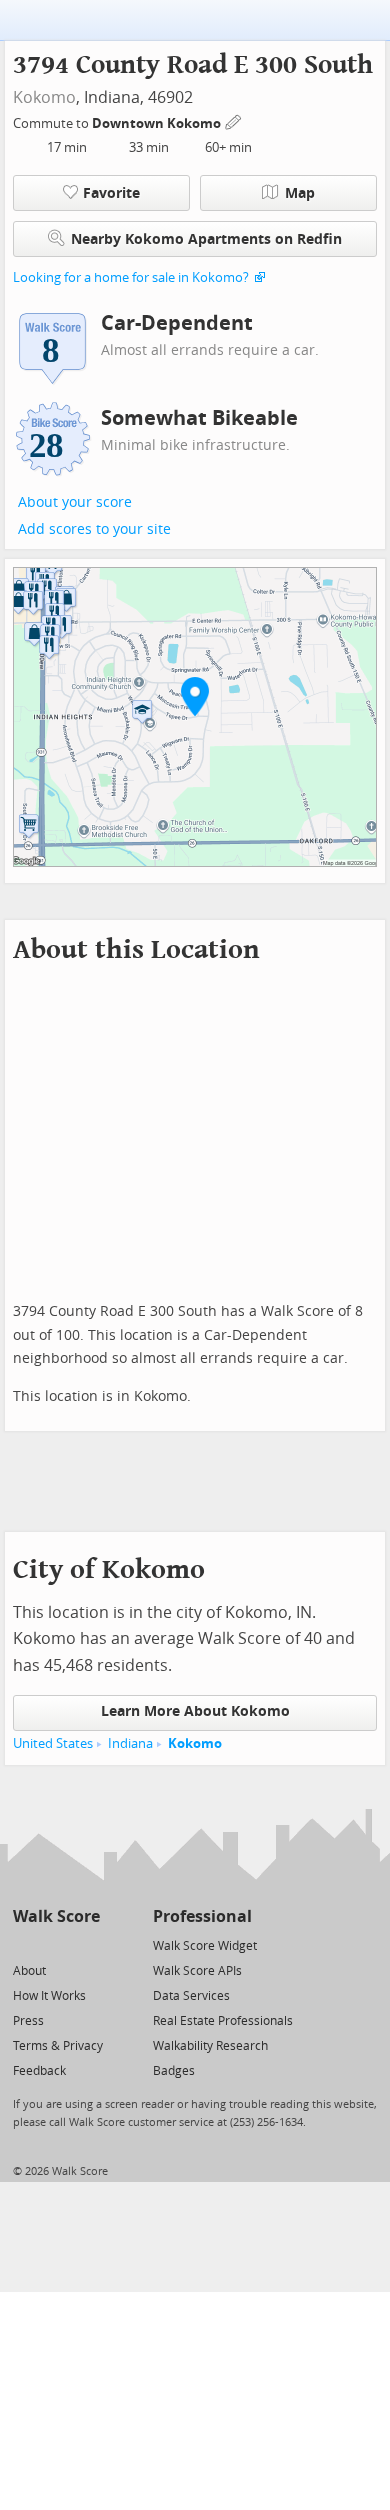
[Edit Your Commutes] (234, 120)
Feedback (39, 2071)
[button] (195, 696)
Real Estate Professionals (223, 2021)
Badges (174, 2071)
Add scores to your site (94, 529)
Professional (202, 1916)
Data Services (191, 1996)
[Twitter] (24, 1944)
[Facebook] (55, 1944)
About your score (75, 502)
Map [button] (300, 193)
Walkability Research (210, 2046)
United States (53, 1743)
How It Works (49, 1996)
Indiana (130, 1743)
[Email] (86, 1944)
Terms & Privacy (58, 2046)
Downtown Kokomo (158, 123)
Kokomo (44, 97)
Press (28, 2021)
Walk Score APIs (197, 1971)
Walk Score (56, 1916)
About (29, 1971)
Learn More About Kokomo (195, 1711)
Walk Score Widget (205, 1946)
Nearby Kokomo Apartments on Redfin (206, 239)
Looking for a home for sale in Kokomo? (131, 277)
